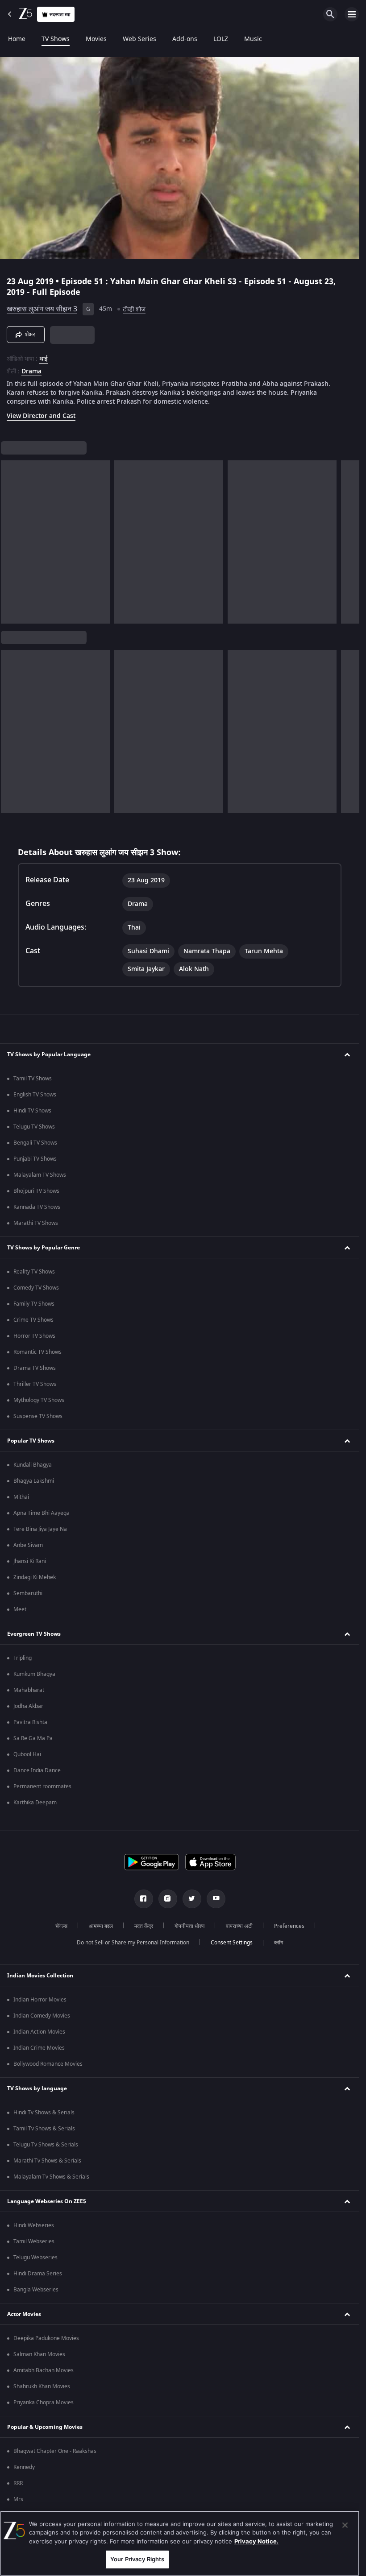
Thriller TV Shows (35, 1384)
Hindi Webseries (34, 2225)
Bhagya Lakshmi (34, 1481)
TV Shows (56, 39)
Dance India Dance (37, 1770)
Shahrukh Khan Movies (42, 2386)
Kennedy (24, 2467)
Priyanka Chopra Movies (44, 2402)
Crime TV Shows (33, 1320)
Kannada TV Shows (37, 1207)
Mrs (18, 2499)
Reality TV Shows (34, 1272)
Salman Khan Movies (39, 2354)
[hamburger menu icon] (352, 14)
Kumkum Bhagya (34, 1674)
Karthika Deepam (35, 1803)
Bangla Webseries (36, 2290)
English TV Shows (35, 1095)
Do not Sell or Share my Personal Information (133, 1943)
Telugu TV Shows (34, 1127)
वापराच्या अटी (239, 1926)
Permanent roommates (42, 1786)
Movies (96, 39)
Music (253, 39)
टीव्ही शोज (134, 309)
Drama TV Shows (35, 1368)
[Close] (345, 2525)
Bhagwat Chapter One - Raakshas (55, 2451)
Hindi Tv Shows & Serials (44, 2113)
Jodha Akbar (28, 1706)
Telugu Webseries (35, 2258)
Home (17, 39)
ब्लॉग (279, 1943)
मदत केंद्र (144, 1926)
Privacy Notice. (256, 2541)
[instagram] (168, 1899)
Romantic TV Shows (37, 1352)
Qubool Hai (27, 1754)
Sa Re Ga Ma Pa (33, 1738)
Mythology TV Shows (39, 1400)
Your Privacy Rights (137, 2559)
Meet (20, 1609)
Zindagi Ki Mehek (35, 1577)
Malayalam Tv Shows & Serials (51, 2177)
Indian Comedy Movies (42, 2016)
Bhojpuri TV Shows (36, 1191)
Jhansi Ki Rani (30, 1561)
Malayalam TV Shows (40, 1175)
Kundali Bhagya (33, 1465)
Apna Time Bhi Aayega (42, 1513)
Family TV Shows (34, 1304)
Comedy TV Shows (36, 1288)
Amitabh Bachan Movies (44, 2370)
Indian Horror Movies (40, 2000)
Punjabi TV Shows (35, 1159)
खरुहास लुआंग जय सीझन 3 (42, 309)
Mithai (21, 1497)
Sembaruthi (28, 1593)
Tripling (23, 1658)
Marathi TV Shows (36, 1223)
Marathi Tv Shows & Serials (47, 2161)
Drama (31, 372)
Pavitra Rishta (30, 1722)
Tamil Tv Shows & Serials (44, 2129)
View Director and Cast (41, 416)
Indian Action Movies (39, 2032)
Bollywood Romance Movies (48, 2064)
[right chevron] (10, 542)
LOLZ (221, 39)
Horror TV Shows (34, 1336)
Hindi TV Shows (32, 1111)
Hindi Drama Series (38, 2274)
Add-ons (185, 39)
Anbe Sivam (28, 1545)
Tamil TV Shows (33, 1079)
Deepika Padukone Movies (46, 2338)
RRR (18, 2483)
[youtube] (216, 1899)
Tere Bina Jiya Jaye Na (40, 1529)
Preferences (289, 1926)
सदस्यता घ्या (60, 14)
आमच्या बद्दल (101, 1926)
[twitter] (192, 1899)
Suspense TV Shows (38, 1416)
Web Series (139, 39)
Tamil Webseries (34, 2241)
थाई (44, 359)
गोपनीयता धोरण (189, 1926)
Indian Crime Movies (39, 2048)
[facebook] (144, 1899)
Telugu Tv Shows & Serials (46, 2145)
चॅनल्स (61, 1926)
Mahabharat (29, 1690)
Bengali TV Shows (35, 1143)
